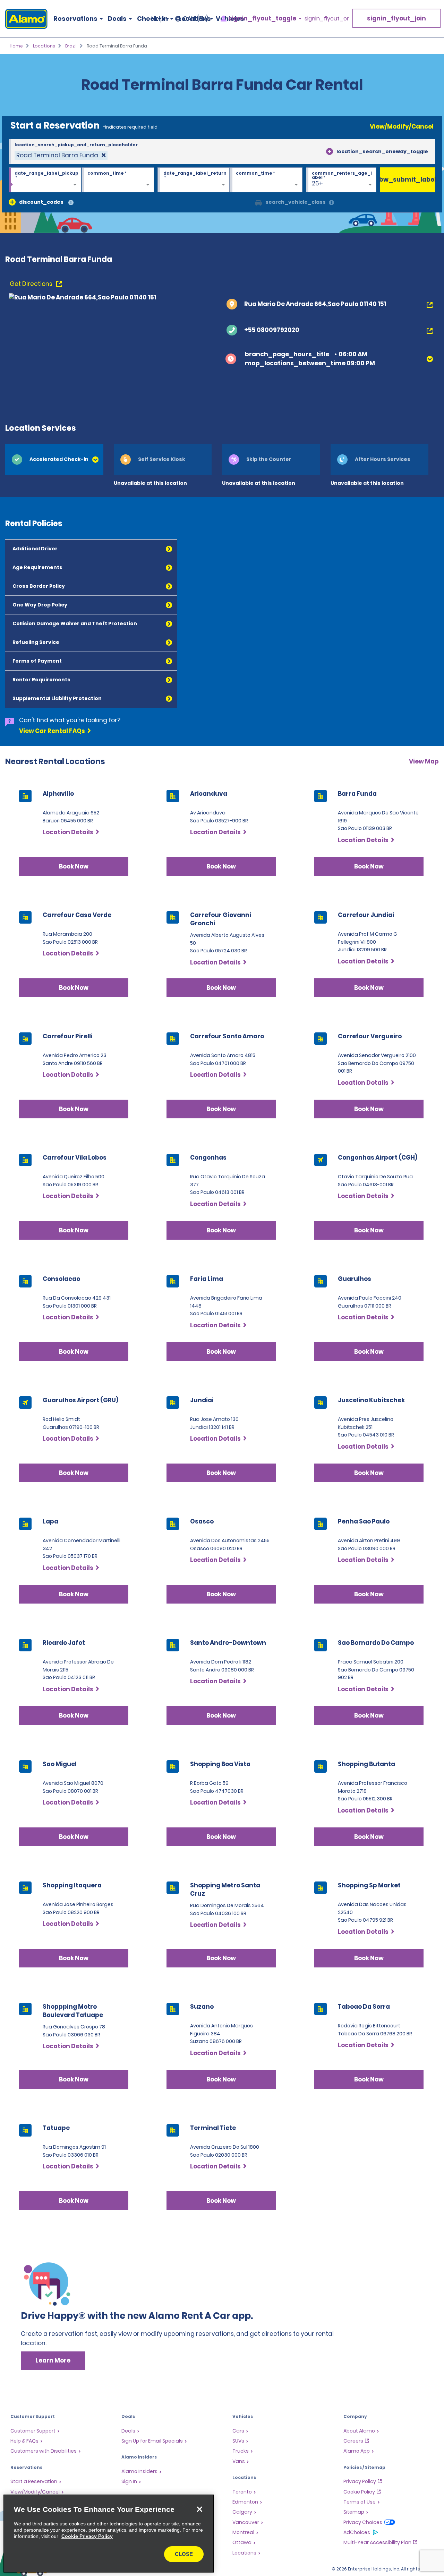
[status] (61, 155)
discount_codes (41, 202)
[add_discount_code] (12, 202)
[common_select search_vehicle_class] (258, 202)
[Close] (199, 2509)
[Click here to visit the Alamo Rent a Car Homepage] (24, 19)
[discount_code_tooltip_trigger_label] (71, 203)
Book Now (74, 866)
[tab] (54, 459)
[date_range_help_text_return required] (194, 180)
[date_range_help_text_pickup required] (45, 180)
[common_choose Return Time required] (266, 180)
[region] (109, 2534)
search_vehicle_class (296, 202)
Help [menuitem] (158, 19)
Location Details (68, 832)
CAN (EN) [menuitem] (195, 19)
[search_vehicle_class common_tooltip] (331, 203)
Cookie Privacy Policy (87, 2536)
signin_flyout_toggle (262, 19)
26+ (317, 183)
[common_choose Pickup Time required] (118, 180)
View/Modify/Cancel (402, 126)
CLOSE (184, 2554)
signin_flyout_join (396, 18)
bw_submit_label (408, 180)
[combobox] (222, 152)
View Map (424, 761)
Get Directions (32, 284)
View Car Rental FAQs (52, 731)
